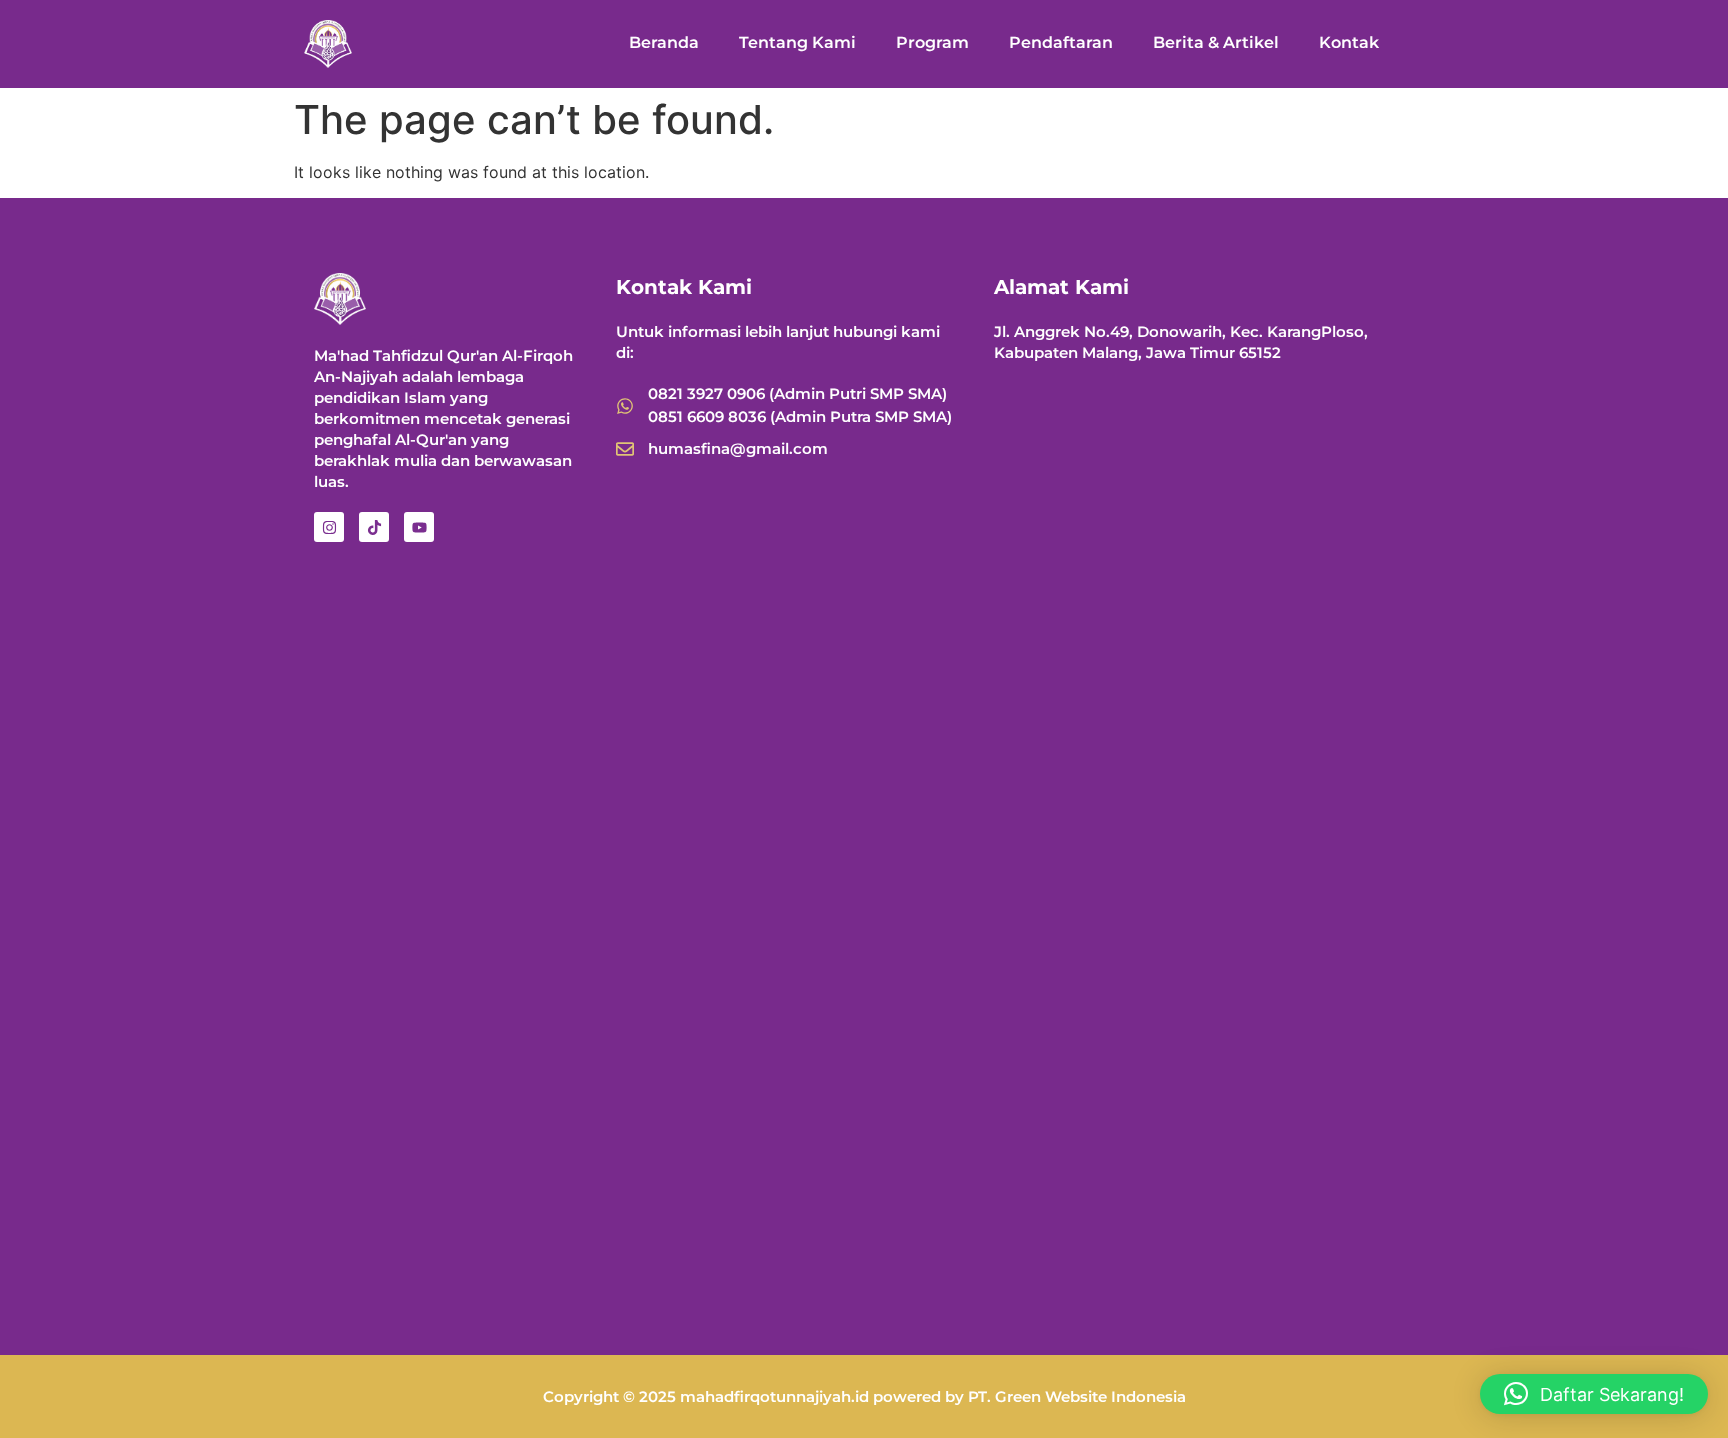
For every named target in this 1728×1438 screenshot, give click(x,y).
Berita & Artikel (1216, 42)
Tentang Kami (797, 42)
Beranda (664, 42)
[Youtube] (419, 527)
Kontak (1349, 42)
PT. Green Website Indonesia (1077, 1396)
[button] (1594, 1394)
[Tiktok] (374, 527)
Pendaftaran (1061, 42)
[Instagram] (329, 527)
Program (932, 42)
